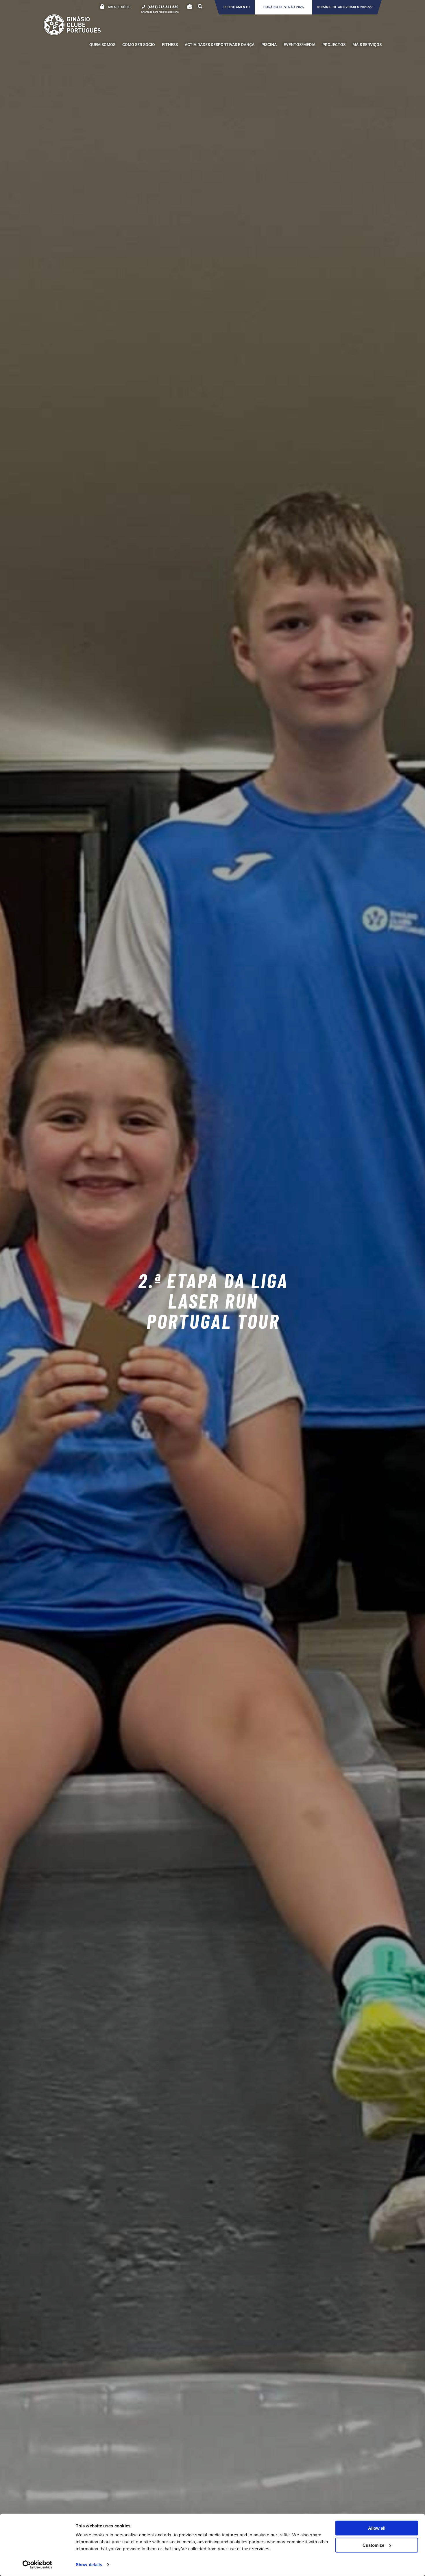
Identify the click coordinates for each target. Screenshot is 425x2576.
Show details (89, 2565)
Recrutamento (237, 7)
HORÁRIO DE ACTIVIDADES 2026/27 (345, 7)
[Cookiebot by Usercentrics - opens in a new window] (37, 2565)
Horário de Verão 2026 (284, 7)
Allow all (377, 2528)
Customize (373, 2545)
